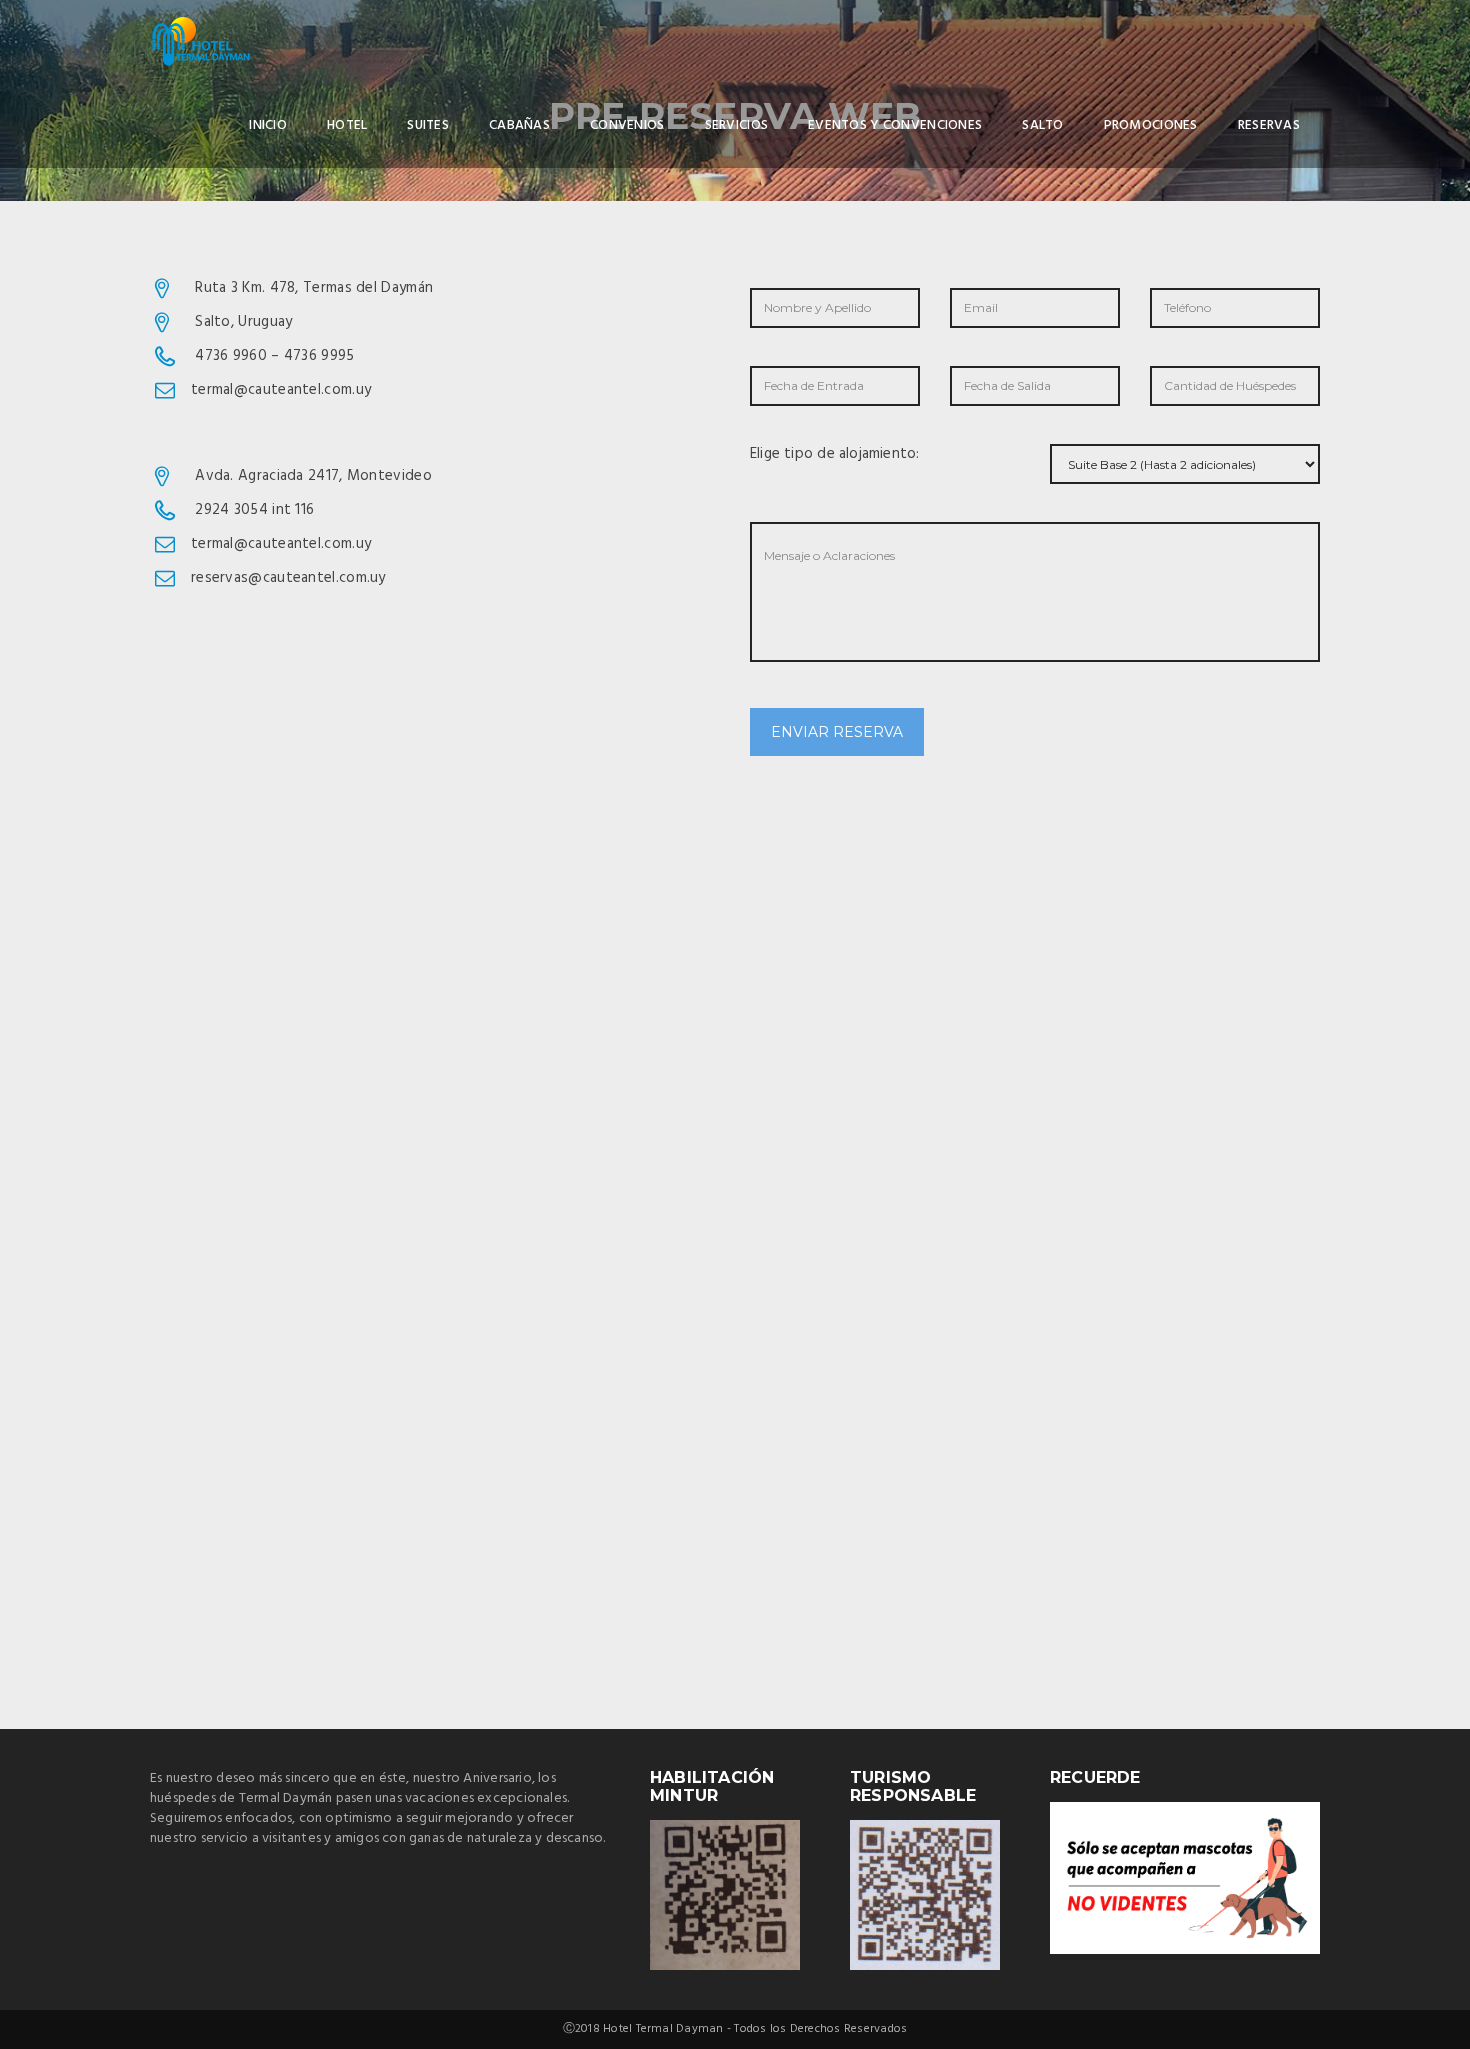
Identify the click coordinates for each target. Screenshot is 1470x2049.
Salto (1042, 125)
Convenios (627, 125)
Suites (428, 125)
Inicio (268, 125)
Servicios (737, 125)
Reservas (1269, 125)
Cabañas (519, 125)
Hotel (347, 125)
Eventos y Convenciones (895, 125)
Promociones (1151, 125)
